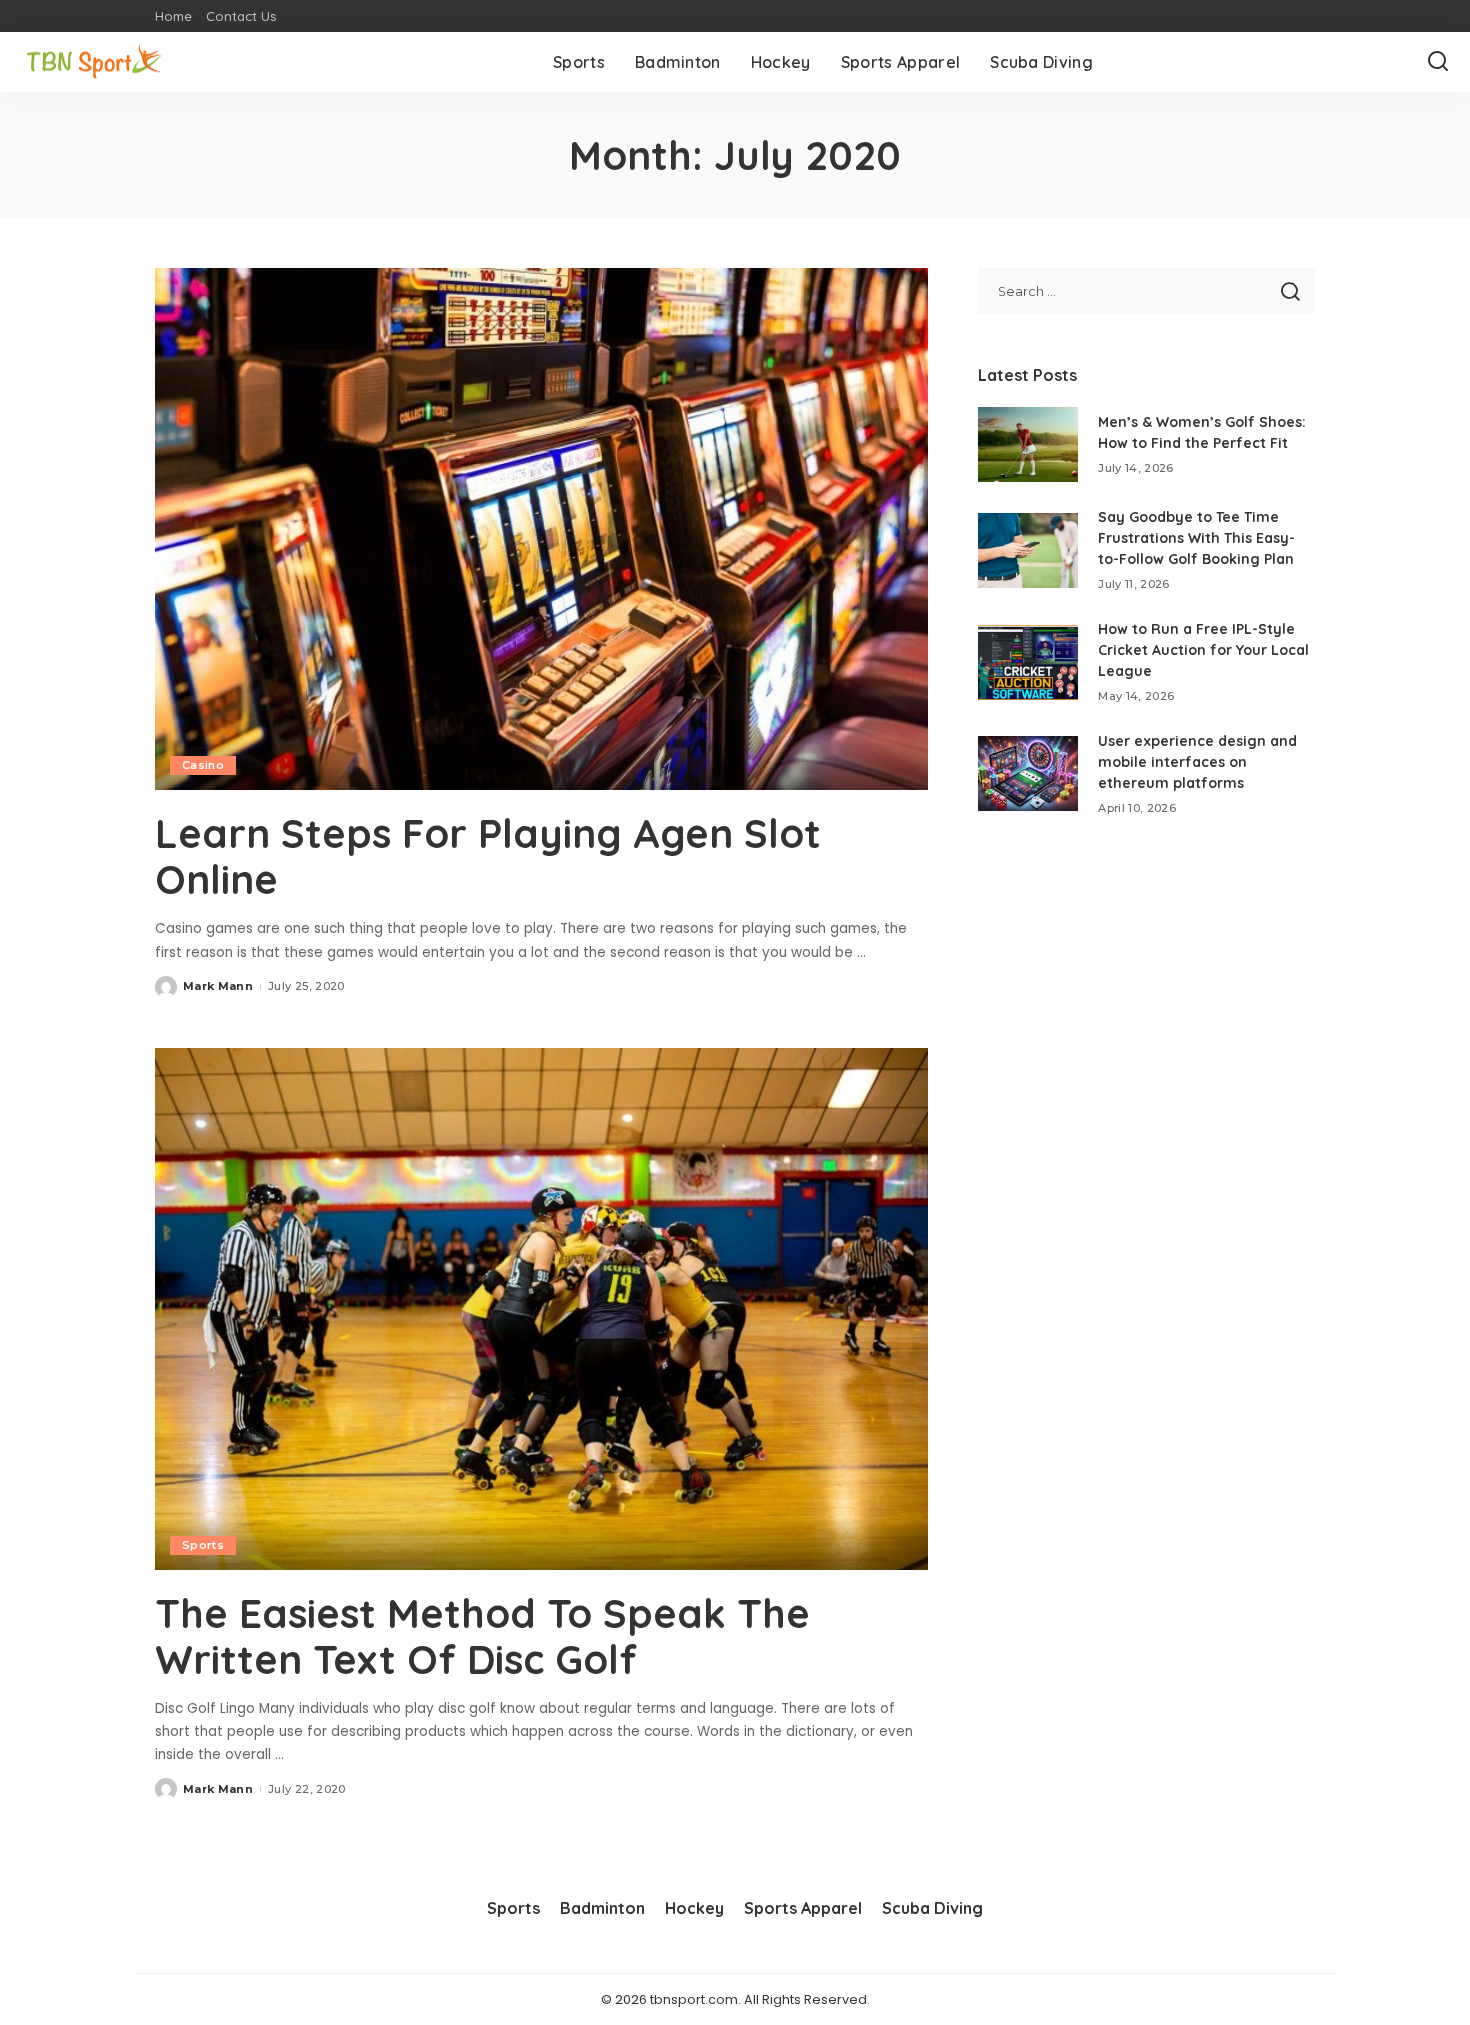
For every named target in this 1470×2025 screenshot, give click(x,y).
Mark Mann (218, 986)
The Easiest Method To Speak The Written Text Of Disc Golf (482, 1636)
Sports (203, 1545)
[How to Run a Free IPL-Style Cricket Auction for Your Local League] (1028, 662)
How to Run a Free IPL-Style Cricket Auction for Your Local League (1203, 650)
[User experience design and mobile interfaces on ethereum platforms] (1028, 773)
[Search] (1438, 62)
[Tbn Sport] (95, 62)
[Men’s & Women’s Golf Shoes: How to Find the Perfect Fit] (1028, 444)
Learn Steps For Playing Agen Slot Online (488, 856)
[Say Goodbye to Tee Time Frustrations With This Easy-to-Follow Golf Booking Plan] (1028, 550)
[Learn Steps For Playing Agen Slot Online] (541, 529)
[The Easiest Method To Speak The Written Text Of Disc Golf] (541, 1309)
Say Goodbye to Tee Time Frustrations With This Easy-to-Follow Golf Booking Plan (1196, 538)
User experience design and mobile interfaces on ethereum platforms (1197, 762)
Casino (203, 765)
